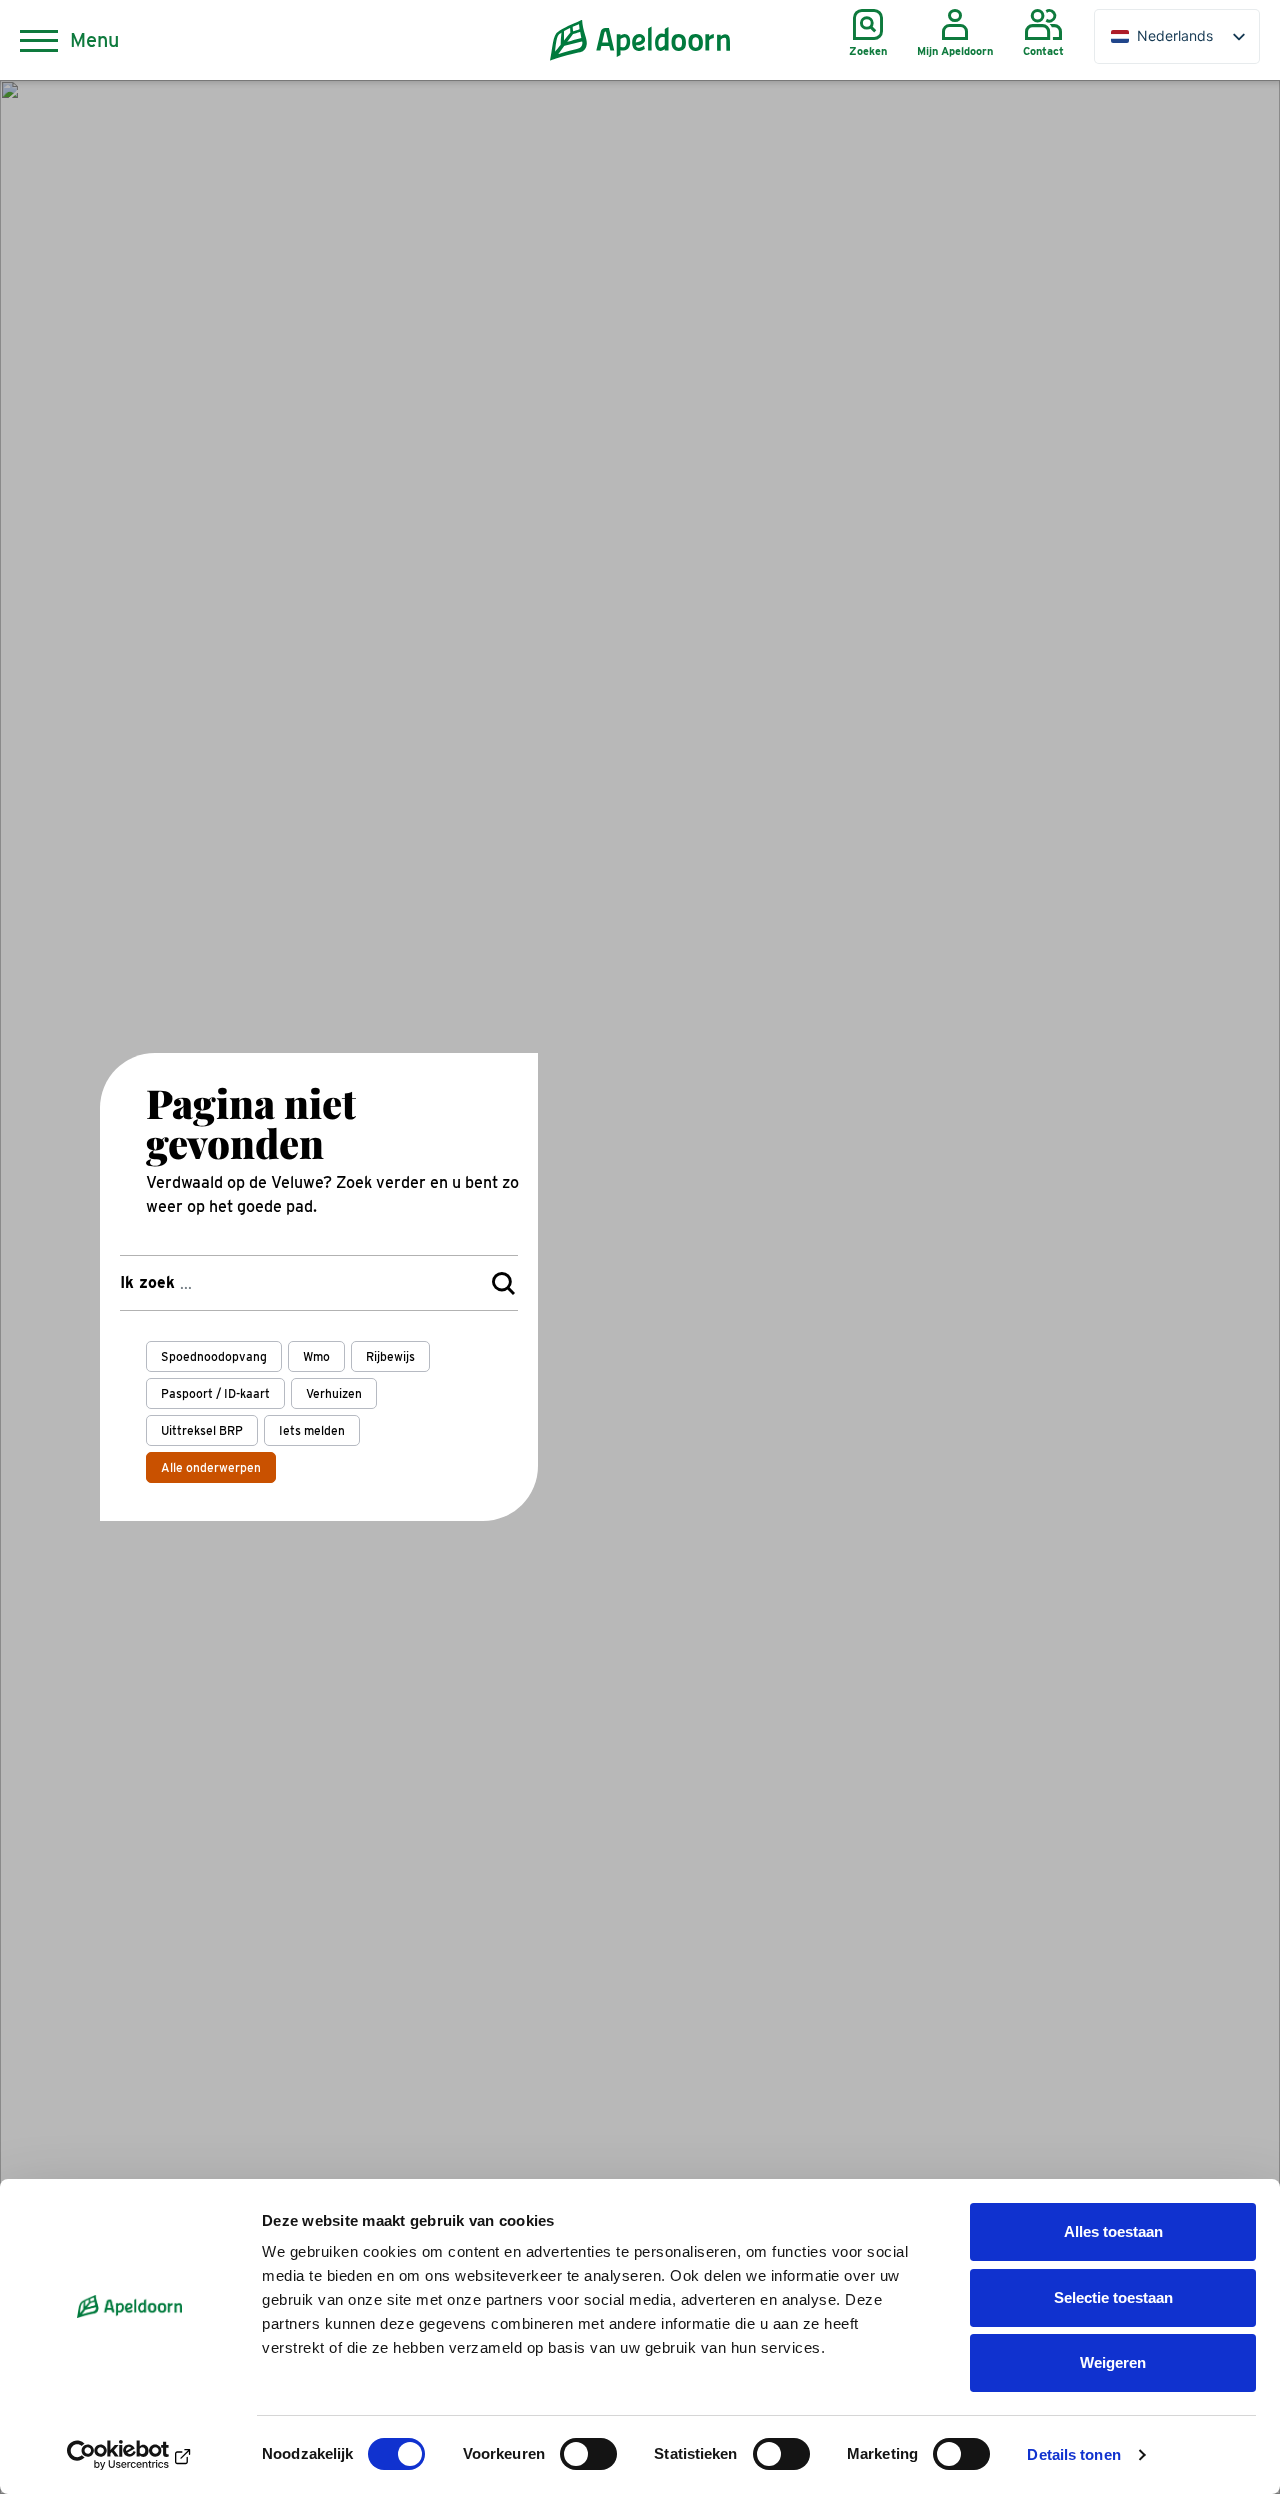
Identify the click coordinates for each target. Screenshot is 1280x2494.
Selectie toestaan (1113, 2297)
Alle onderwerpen (211, 1467)
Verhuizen (334, 1393)
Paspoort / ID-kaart (215, 1393)
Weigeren (1113, 2362)
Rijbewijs (390, 1356)
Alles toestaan (1113, 2231)
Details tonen (1073, 2454)
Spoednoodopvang (214, 1356)
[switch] (588, 2454)
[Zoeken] (503, 1283)
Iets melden (312, 1430)
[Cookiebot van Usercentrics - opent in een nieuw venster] (129, 2455)
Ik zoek (147, 1282)
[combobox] (319, 1283)
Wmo (316, 1356)
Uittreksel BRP (202, 1430)
